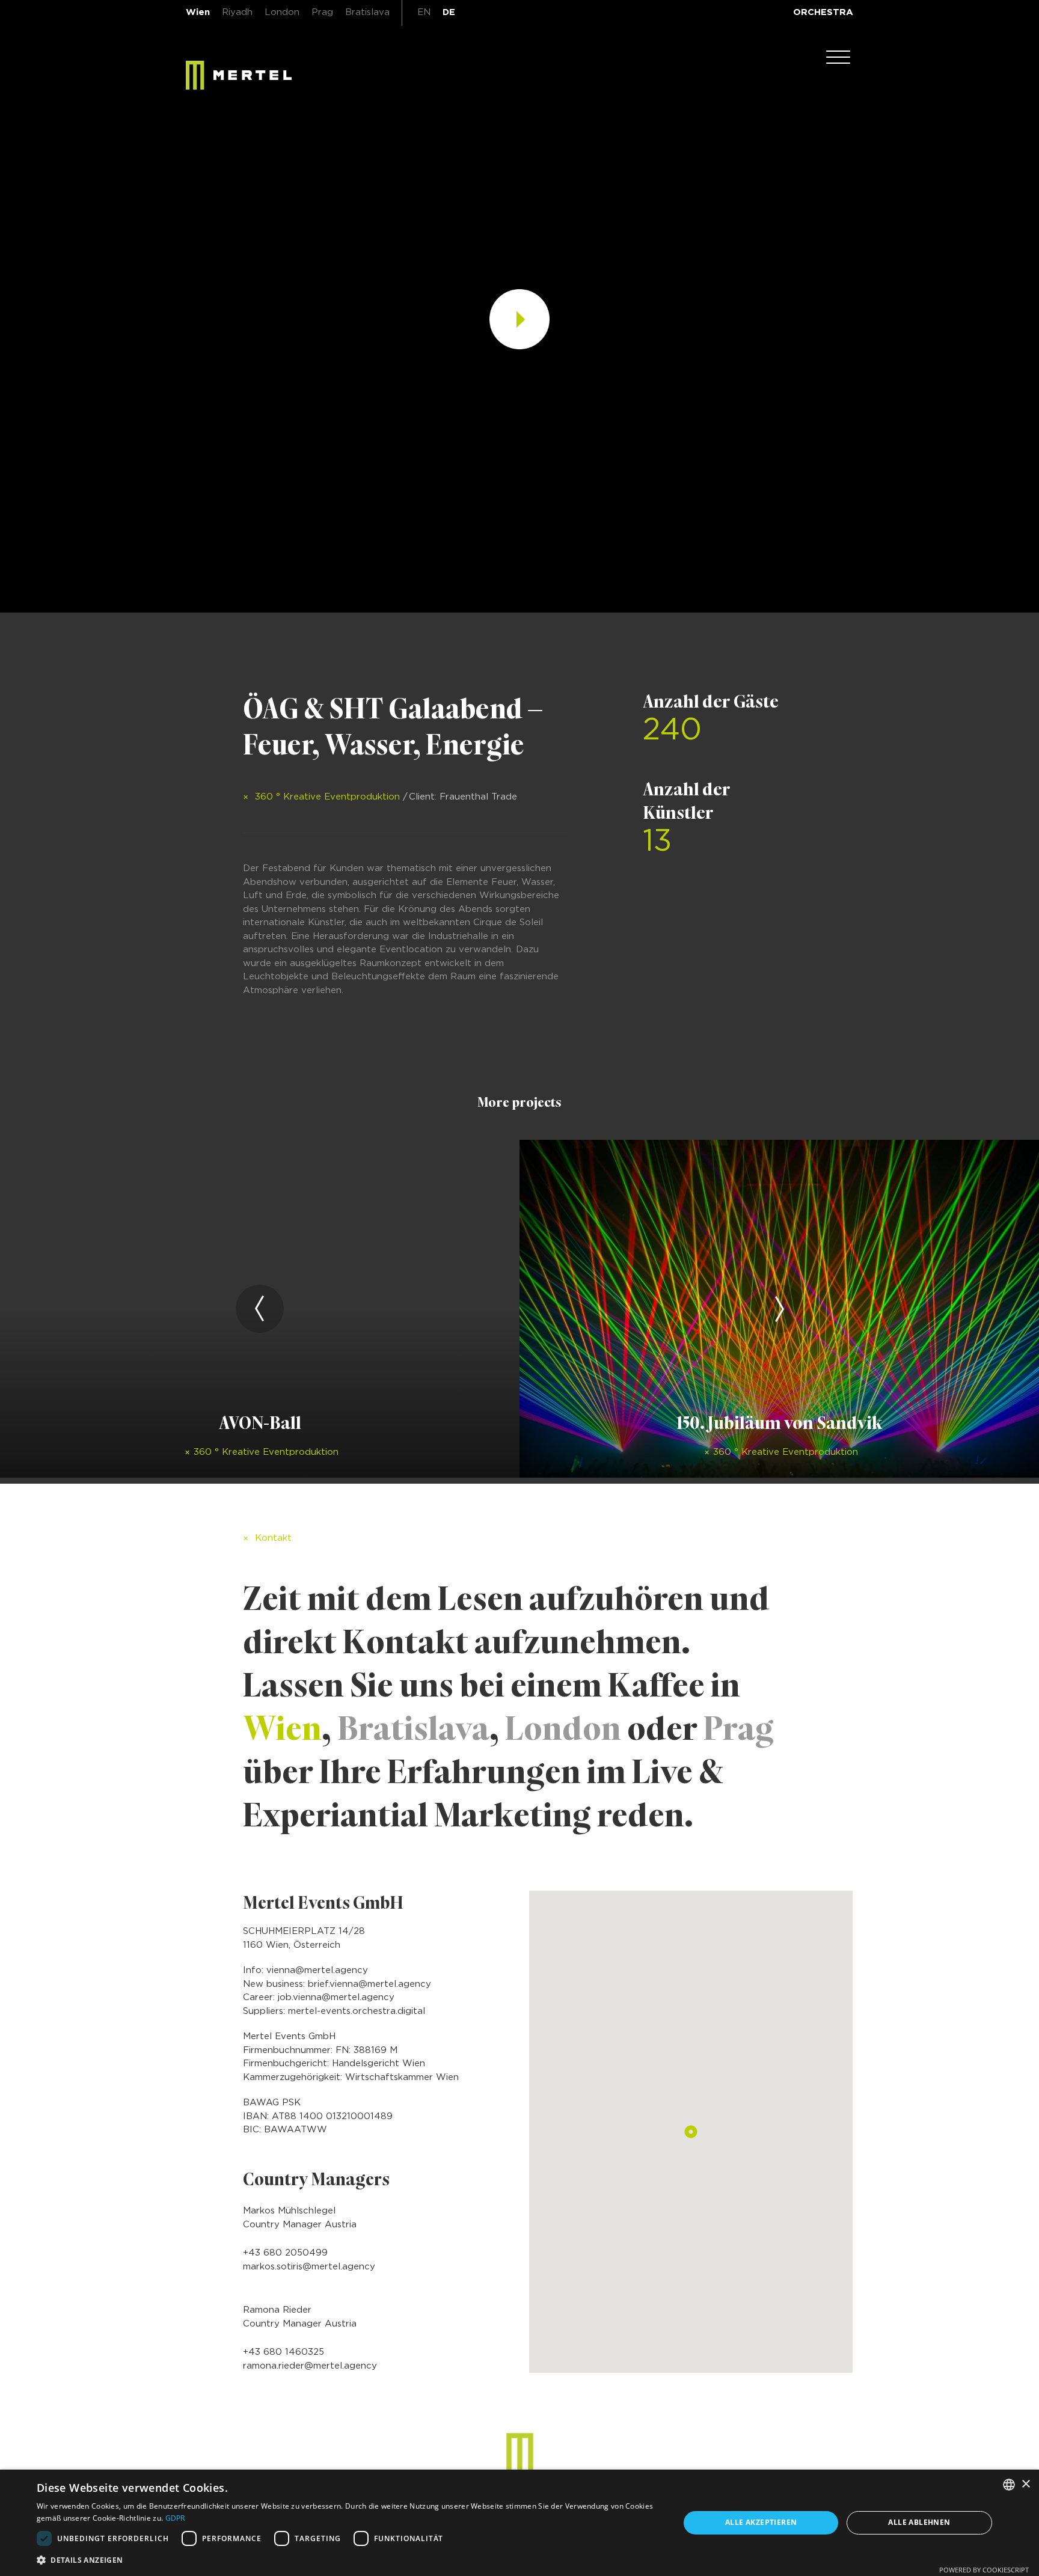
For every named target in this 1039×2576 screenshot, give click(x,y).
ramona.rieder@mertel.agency (310, 2366)
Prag (322, 12)
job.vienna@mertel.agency (336, 1997)
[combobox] (1009, 2485)
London (282, 12)
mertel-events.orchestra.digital (357, 2011)
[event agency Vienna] (239, 75)
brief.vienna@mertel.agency (369, 1984)
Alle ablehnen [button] (919, 2522)
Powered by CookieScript (984, 2570)
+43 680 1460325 (284, 2352)
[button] (349, 2560)
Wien (198, 12)
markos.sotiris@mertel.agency (309, 2267)
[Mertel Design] (520, 2454)
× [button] (1025, 2484)
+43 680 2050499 (285, 2253)
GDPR (175, 2518)
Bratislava (367, 12)
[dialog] (519, 2523)
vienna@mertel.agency (317, 1970)
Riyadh (237, 12)
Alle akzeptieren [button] (761, 2522)
